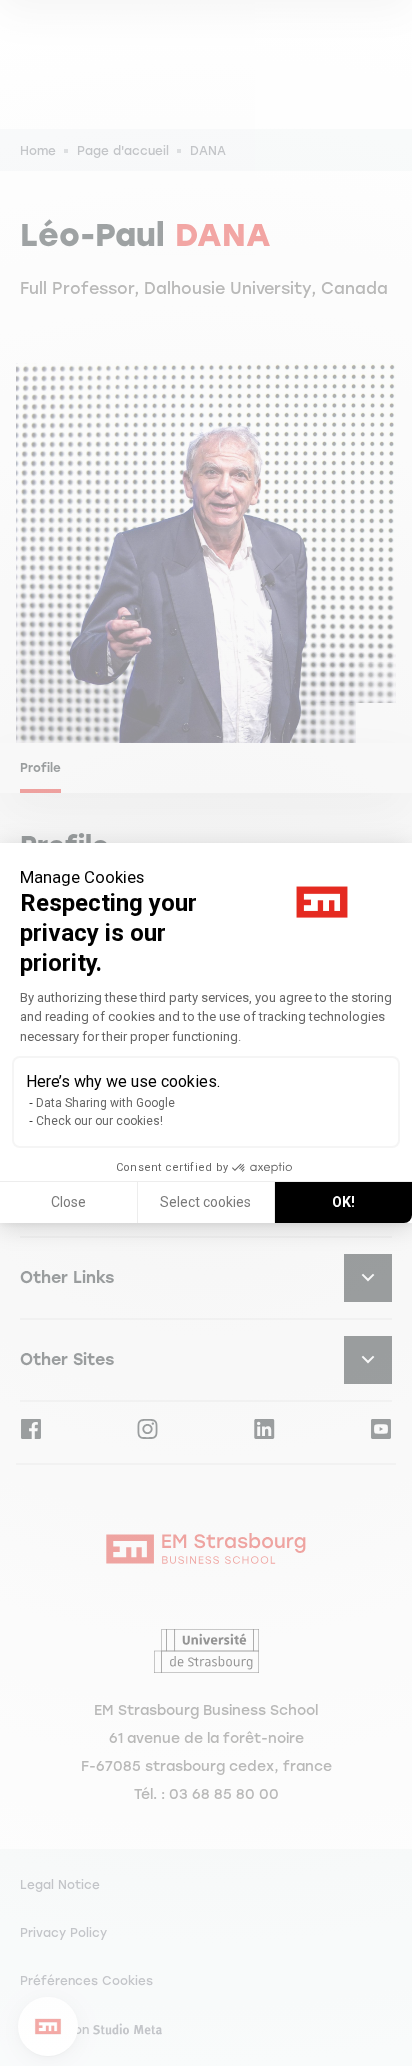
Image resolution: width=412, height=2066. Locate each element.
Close (68, 1202)
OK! (343, 1202)
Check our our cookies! (99, 1121)
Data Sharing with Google (105, 1103)
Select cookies (205, 1202)
